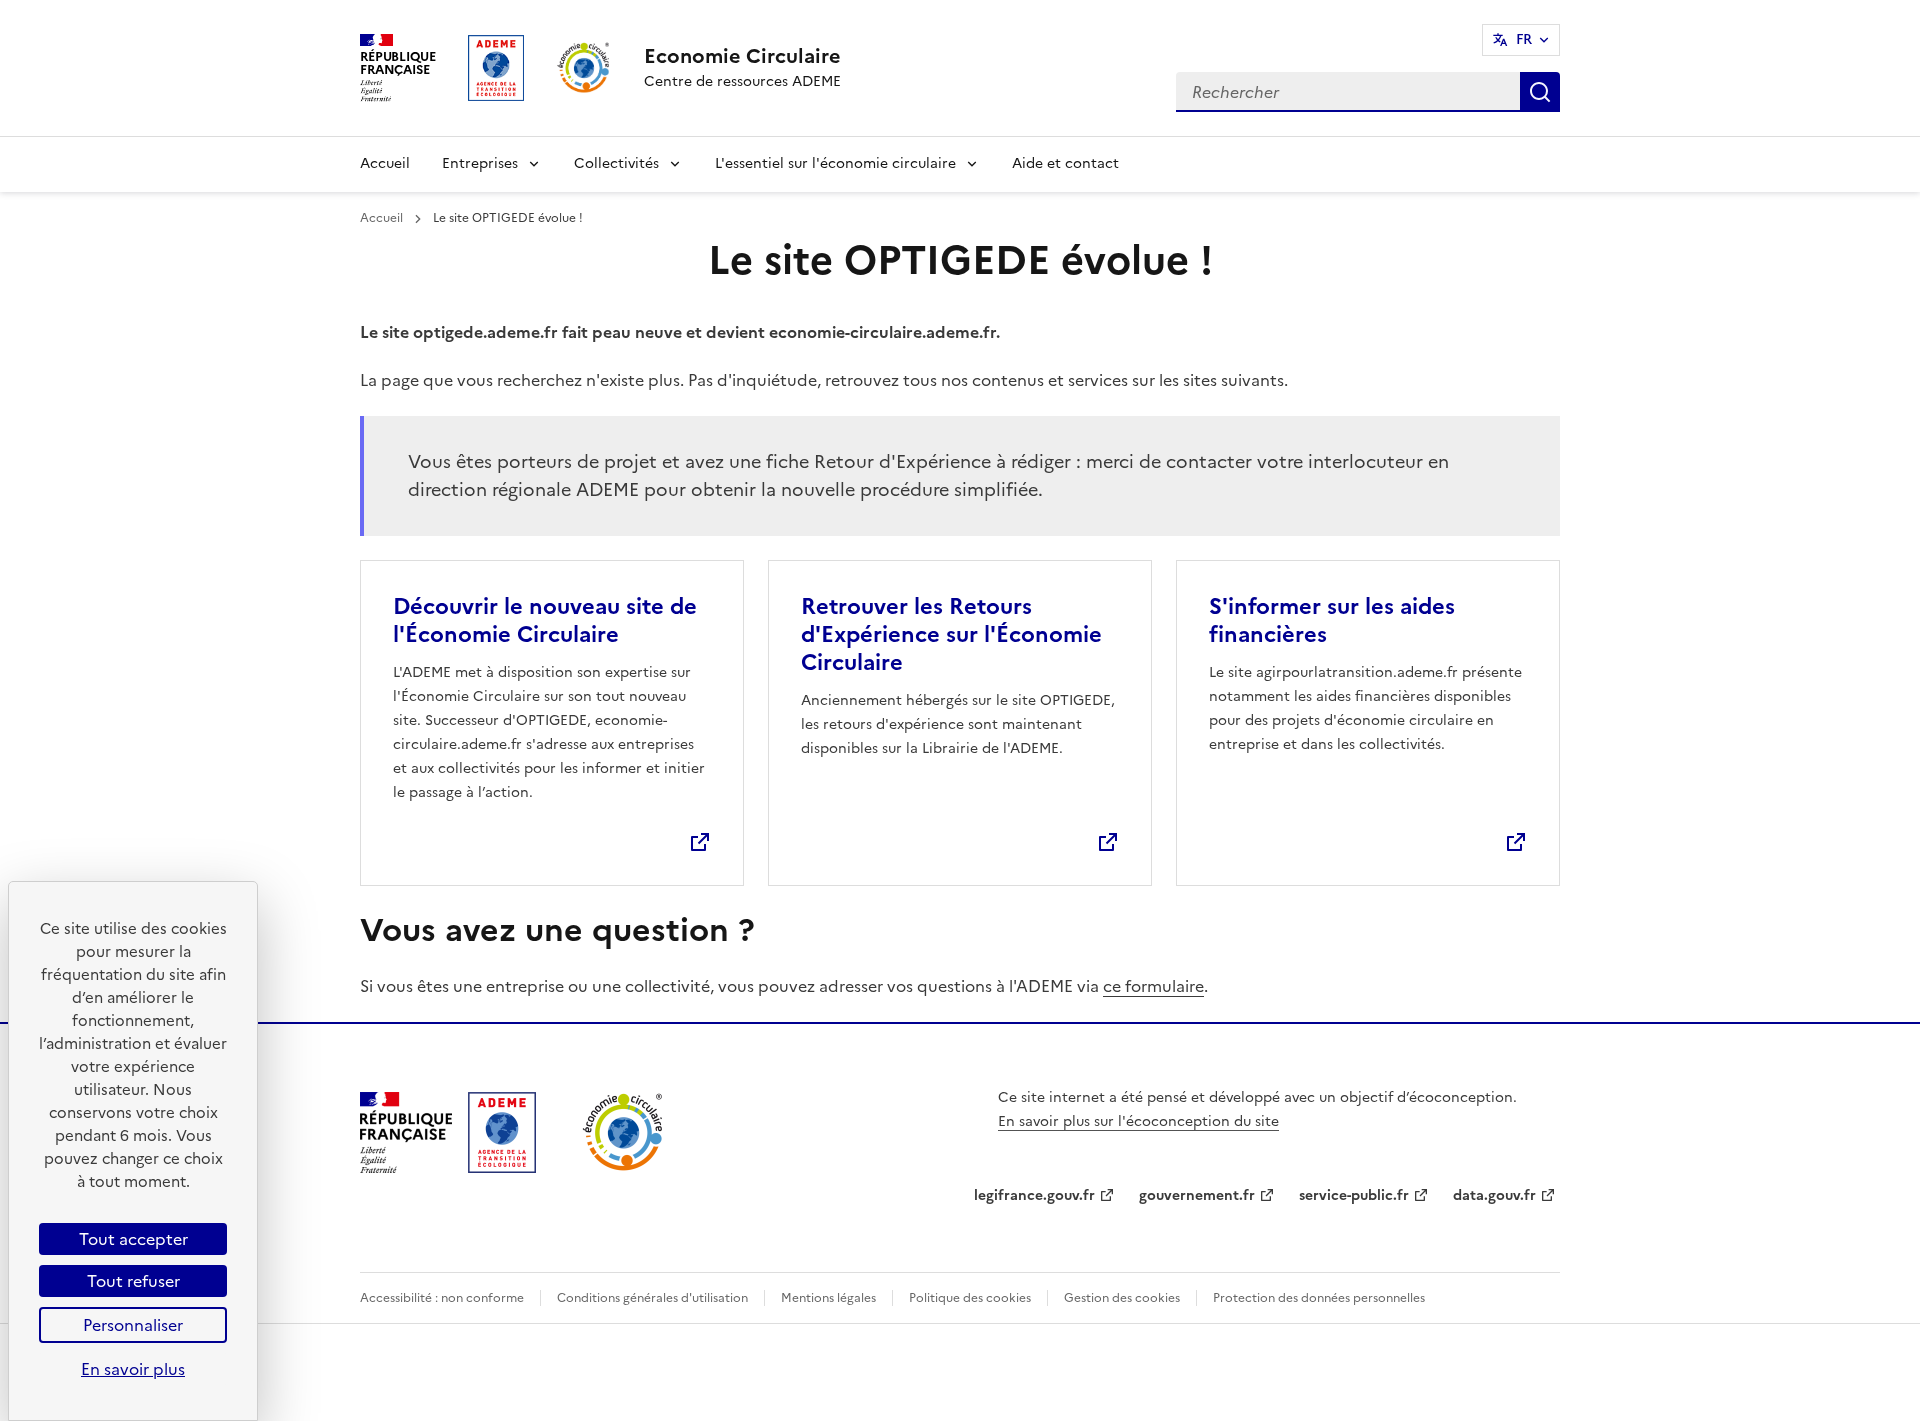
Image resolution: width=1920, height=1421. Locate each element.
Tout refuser (133, 1281)
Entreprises (480, 163)
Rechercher (1540, 92)
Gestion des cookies (1122, 1298)
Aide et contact (1065, 163)
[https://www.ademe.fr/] (502, 1167)
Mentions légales (828, 1298)
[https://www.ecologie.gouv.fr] (406, 1167)
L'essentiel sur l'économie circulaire (835, 163)
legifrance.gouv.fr (1034, 1195)
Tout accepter (133, 1239)
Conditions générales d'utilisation (652, 1298)
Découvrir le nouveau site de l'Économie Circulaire (545, 620)
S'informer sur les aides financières (1332, 620)
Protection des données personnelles (1319, 1298)
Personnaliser (133, 1325)
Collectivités (616, 163)
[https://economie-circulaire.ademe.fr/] (623, 1167)
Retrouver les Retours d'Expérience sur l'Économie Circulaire (951, 634)
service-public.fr (1354, 1195)
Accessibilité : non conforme (442, 1298)
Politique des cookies (970, 1298)
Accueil (385, 163)
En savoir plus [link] (133, 1369)
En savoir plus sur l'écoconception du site (1138, 1121)
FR (1524, 39)
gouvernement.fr (1197, 1195)
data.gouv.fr (1494, 1195)
